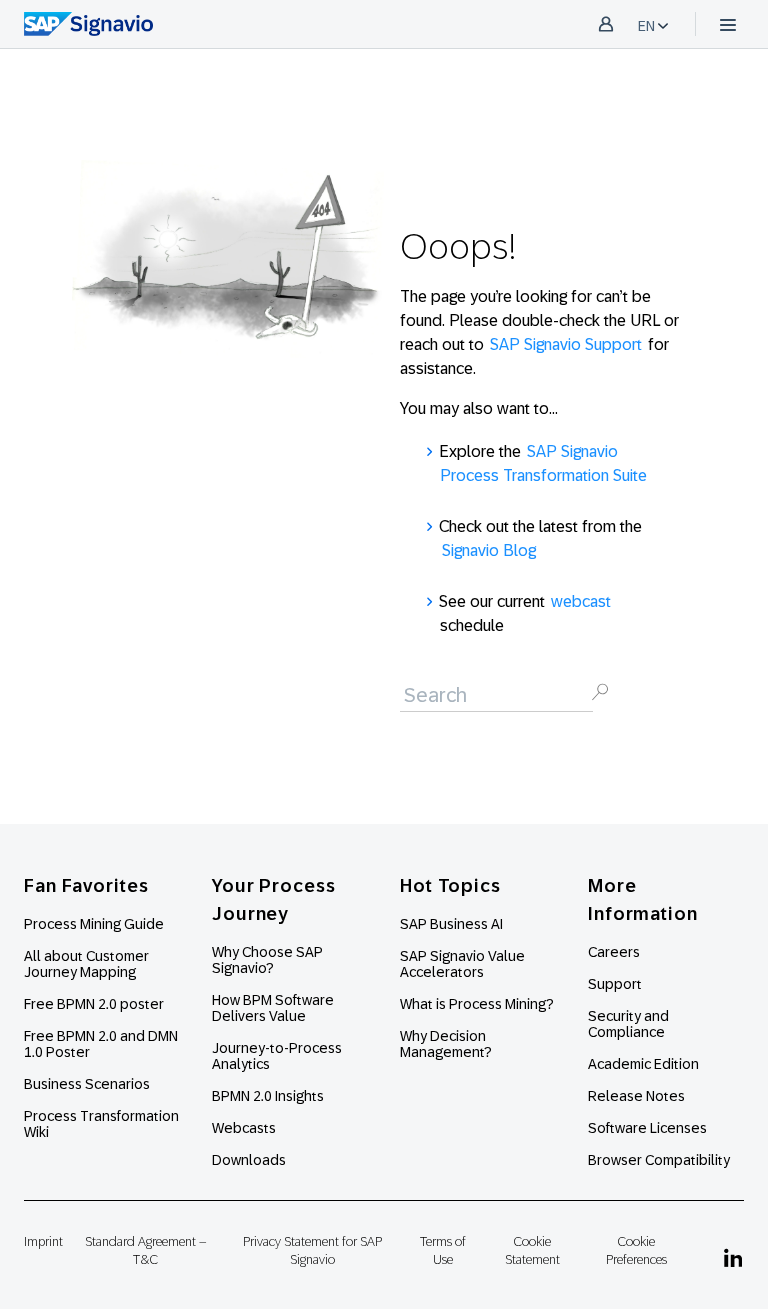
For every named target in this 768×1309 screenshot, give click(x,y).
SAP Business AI (451, 924)
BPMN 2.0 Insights (268, 1096)
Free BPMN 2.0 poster (94, 1004)
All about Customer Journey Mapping (86, 964)
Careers (614, 952)
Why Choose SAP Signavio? (267, 960)
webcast (581, 601)
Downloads (249, 1160)
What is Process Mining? (477, 1004)
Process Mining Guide (94, 924)
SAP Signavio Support (566, 344)
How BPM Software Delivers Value (273, 1008)
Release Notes (636, 1096)
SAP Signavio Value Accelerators (462, 964)
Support (615, 984)
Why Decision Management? (446, 1044)
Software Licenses (647, 1128)
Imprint (43, 1241)
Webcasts (244, 1128)
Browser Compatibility (659, 1160)
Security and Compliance (628, 1024)
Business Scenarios (87, 1084)
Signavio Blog (489, 550)
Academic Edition (643, 1064)
